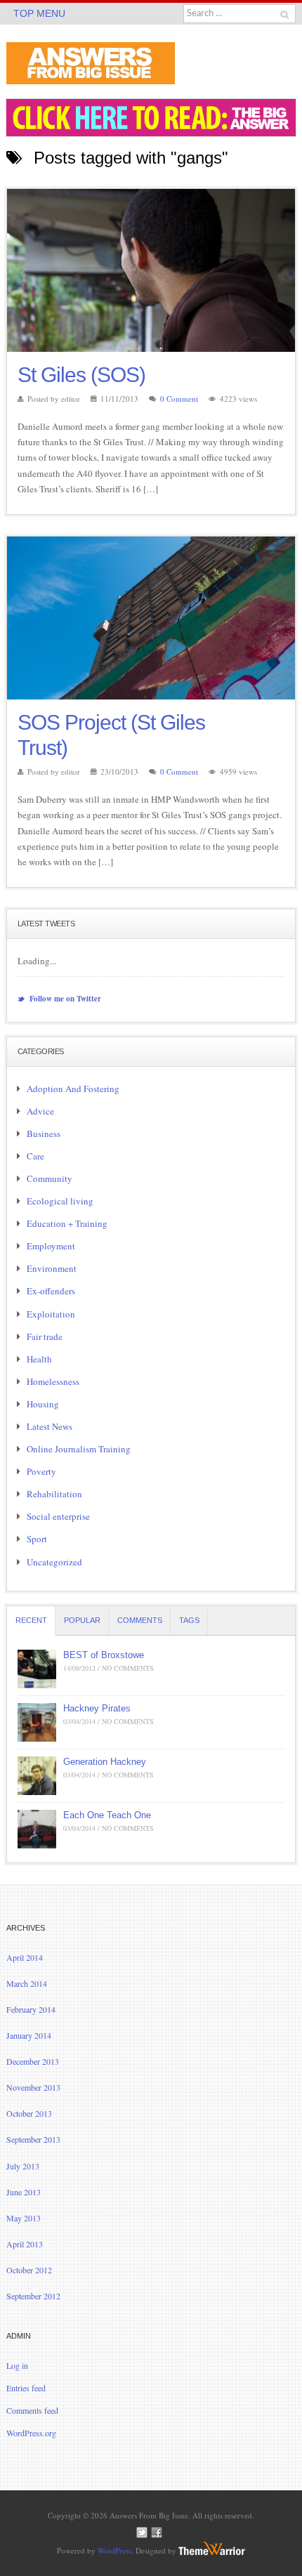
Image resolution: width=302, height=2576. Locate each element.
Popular (82, 1620)
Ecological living (60, 1201)
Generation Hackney (105, 1762)
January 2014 (29, 2035)
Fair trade (45, 1336)
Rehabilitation (54, 1494)
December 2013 (33, 2061)
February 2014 (31, 2009)
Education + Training (67, 1223)
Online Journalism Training (79, 1449)
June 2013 (24, 2192)
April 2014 (25, 1957)
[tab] (31, 1621)
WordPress (114, 2550)
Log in (17, 2365)
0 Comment (179, 399)
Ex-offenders (51, 1291)
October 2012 (29, 2270)
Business (44, 1133)
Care (35, 1156)
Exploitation (51, 1314)
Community (50, 1178)
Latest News (50, 1426)
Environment (52, 1268)
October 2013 (29, 2113)
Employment (51, 1246)
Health (39, 1359)
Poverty (41, 1471)
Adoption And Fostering (73, 1089)
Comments (140, 1620)
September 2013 (33, 2139)
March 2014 (27, 1983)
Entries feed (26, 2388)
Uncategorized (54, 1562)
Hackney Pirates (97, 1708)
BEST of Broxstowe (104, 1655)
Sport (37, 1539)
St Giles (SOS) (81, 375)
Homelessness (53, 1381)
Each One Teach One (107, 1815)
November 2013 (33, 2087)
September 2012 (33, 2296)
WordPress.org (31, 2433)
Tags (189, 1620)
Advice (40, 1111)
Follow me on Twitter (64, 999)
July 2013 (23, 2166)
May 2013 (24, 2218)
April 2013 (25, 2244)
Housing (43, 1404)
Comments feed (32, 2410)
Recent (31, 1620)
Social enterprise (58, 1516)
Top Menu (39, 13)
